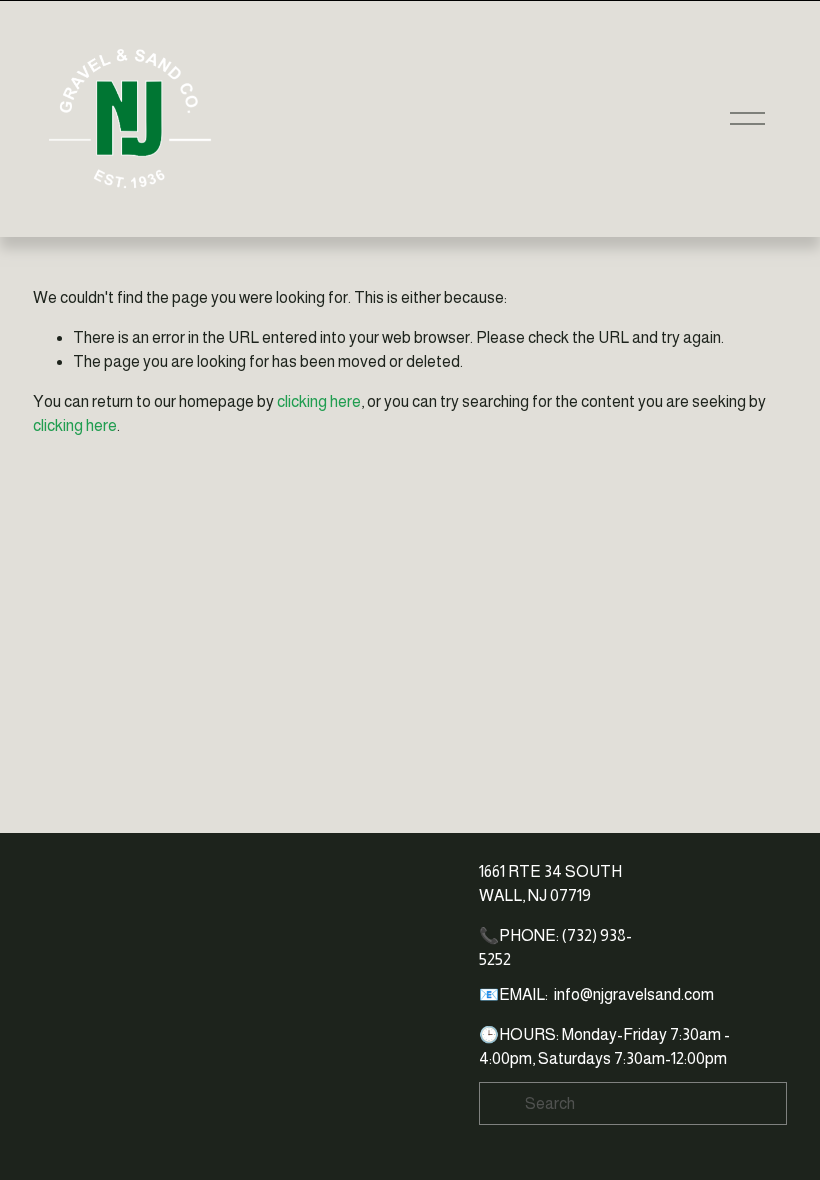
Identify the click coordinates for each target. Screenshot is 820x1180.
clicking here (319, 401)
